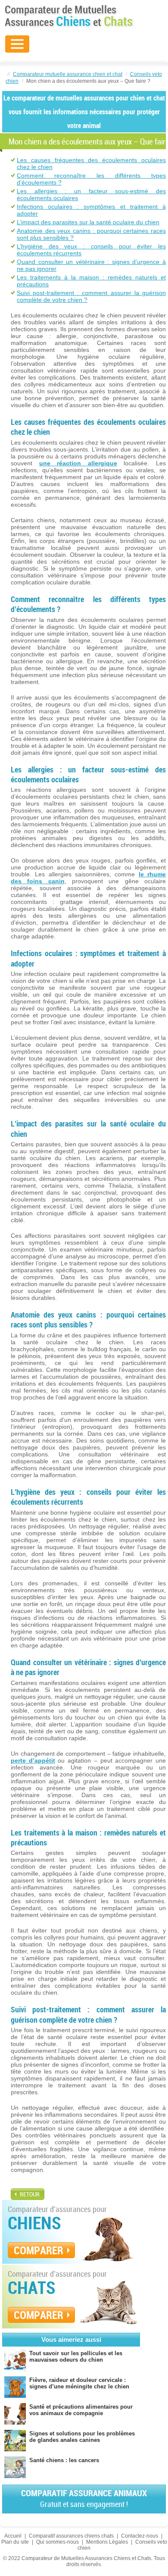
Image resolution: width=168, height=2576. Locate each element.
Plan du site (15, 2542)
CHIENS (34, 2223)
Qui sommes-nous (58, 2542)
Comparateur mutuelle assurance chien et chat (68, 74)
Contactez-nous (140, 2536)
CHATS (32, 2287)
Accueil (13, 2536)
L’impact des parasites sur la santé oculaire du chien (88, 222)
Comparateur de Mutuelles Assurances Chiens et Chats (69, 16)
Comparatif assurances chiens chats (71, 2536)
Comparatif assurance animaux (84, 2498)
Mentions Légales (107, 2542)
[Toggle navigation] (17, 44)
